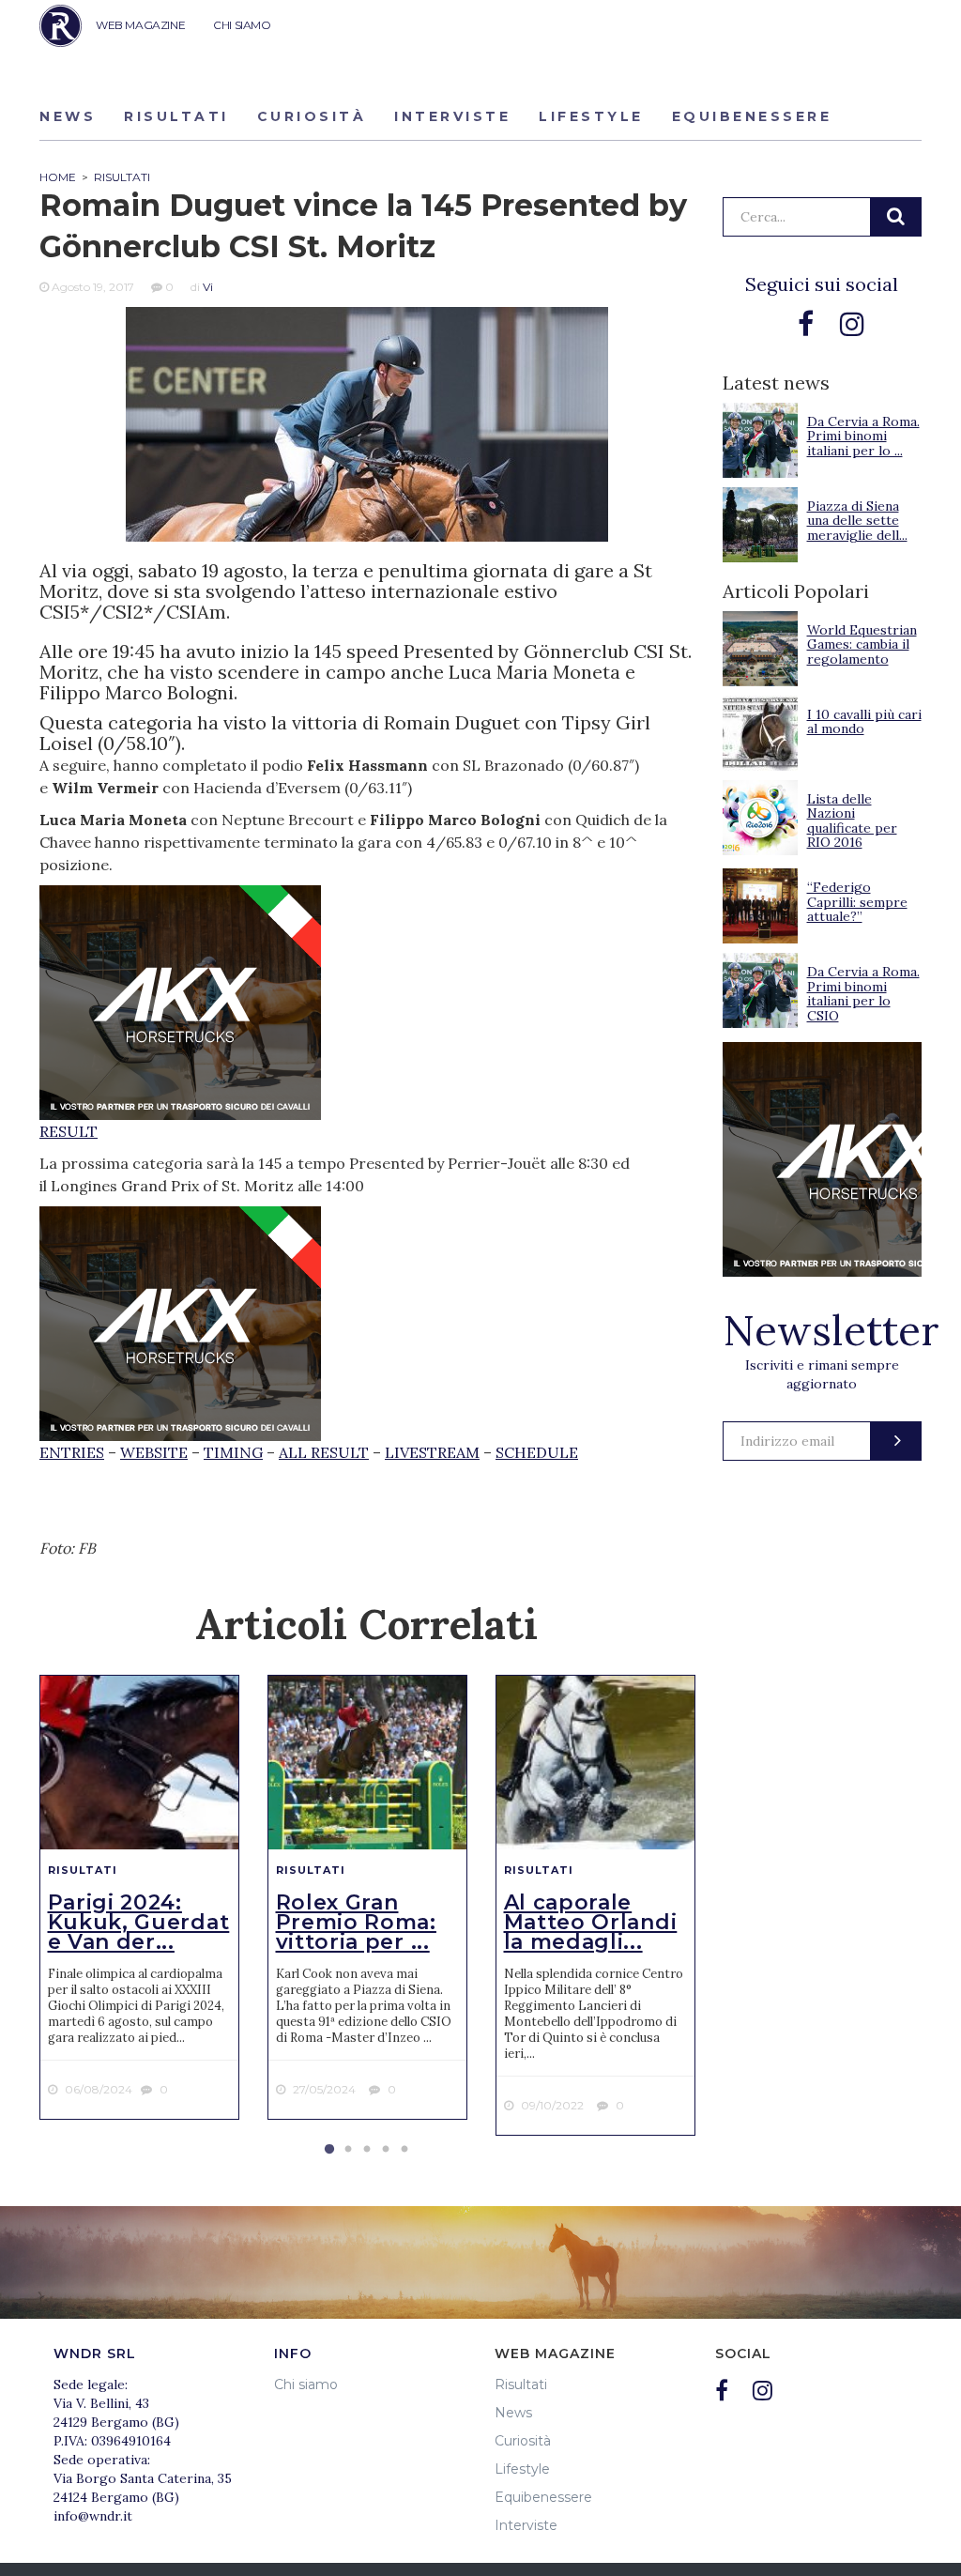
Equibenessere (752, 116)
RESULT (69, 1131)
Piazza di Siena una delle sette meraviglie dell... (857, 521)
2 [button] (348, 2150)
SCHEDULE (537, 1452)
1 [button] (329, 2150)
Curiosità (312, 116)
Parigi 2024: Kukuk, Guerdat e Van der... (139, 1922)
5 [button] (404, 2150)
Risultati (176, 116)
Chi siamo (306, 2384)
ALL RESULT (324, 1452)
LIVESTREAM (432, 1452)
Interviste (452, 116)
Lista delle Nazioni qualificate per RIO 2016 (852, 820)
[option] (139, 1897)
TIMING (233, 1452)
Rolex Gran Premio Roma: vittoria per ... (356, 1922)
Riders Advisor (61, 26)
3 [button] (367, 2150)
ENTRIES (72, 1452)
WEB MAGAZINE (140, 25)
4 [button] (386, 2150)
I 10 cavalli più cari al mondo (864, 721)
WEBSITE (154, 1452)
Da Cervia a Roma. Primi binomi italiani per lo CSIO (863, 993)
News (68, 116)
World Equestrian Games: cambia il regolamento (862, 644)
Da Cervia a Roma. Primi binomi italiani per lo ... (863, 436)
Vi (208, 287)
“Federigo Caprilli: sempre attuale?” (857, 902)
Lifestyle (591, 116)
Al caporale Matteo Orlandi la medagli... (591, 1922)
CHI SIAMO (242, 25)
